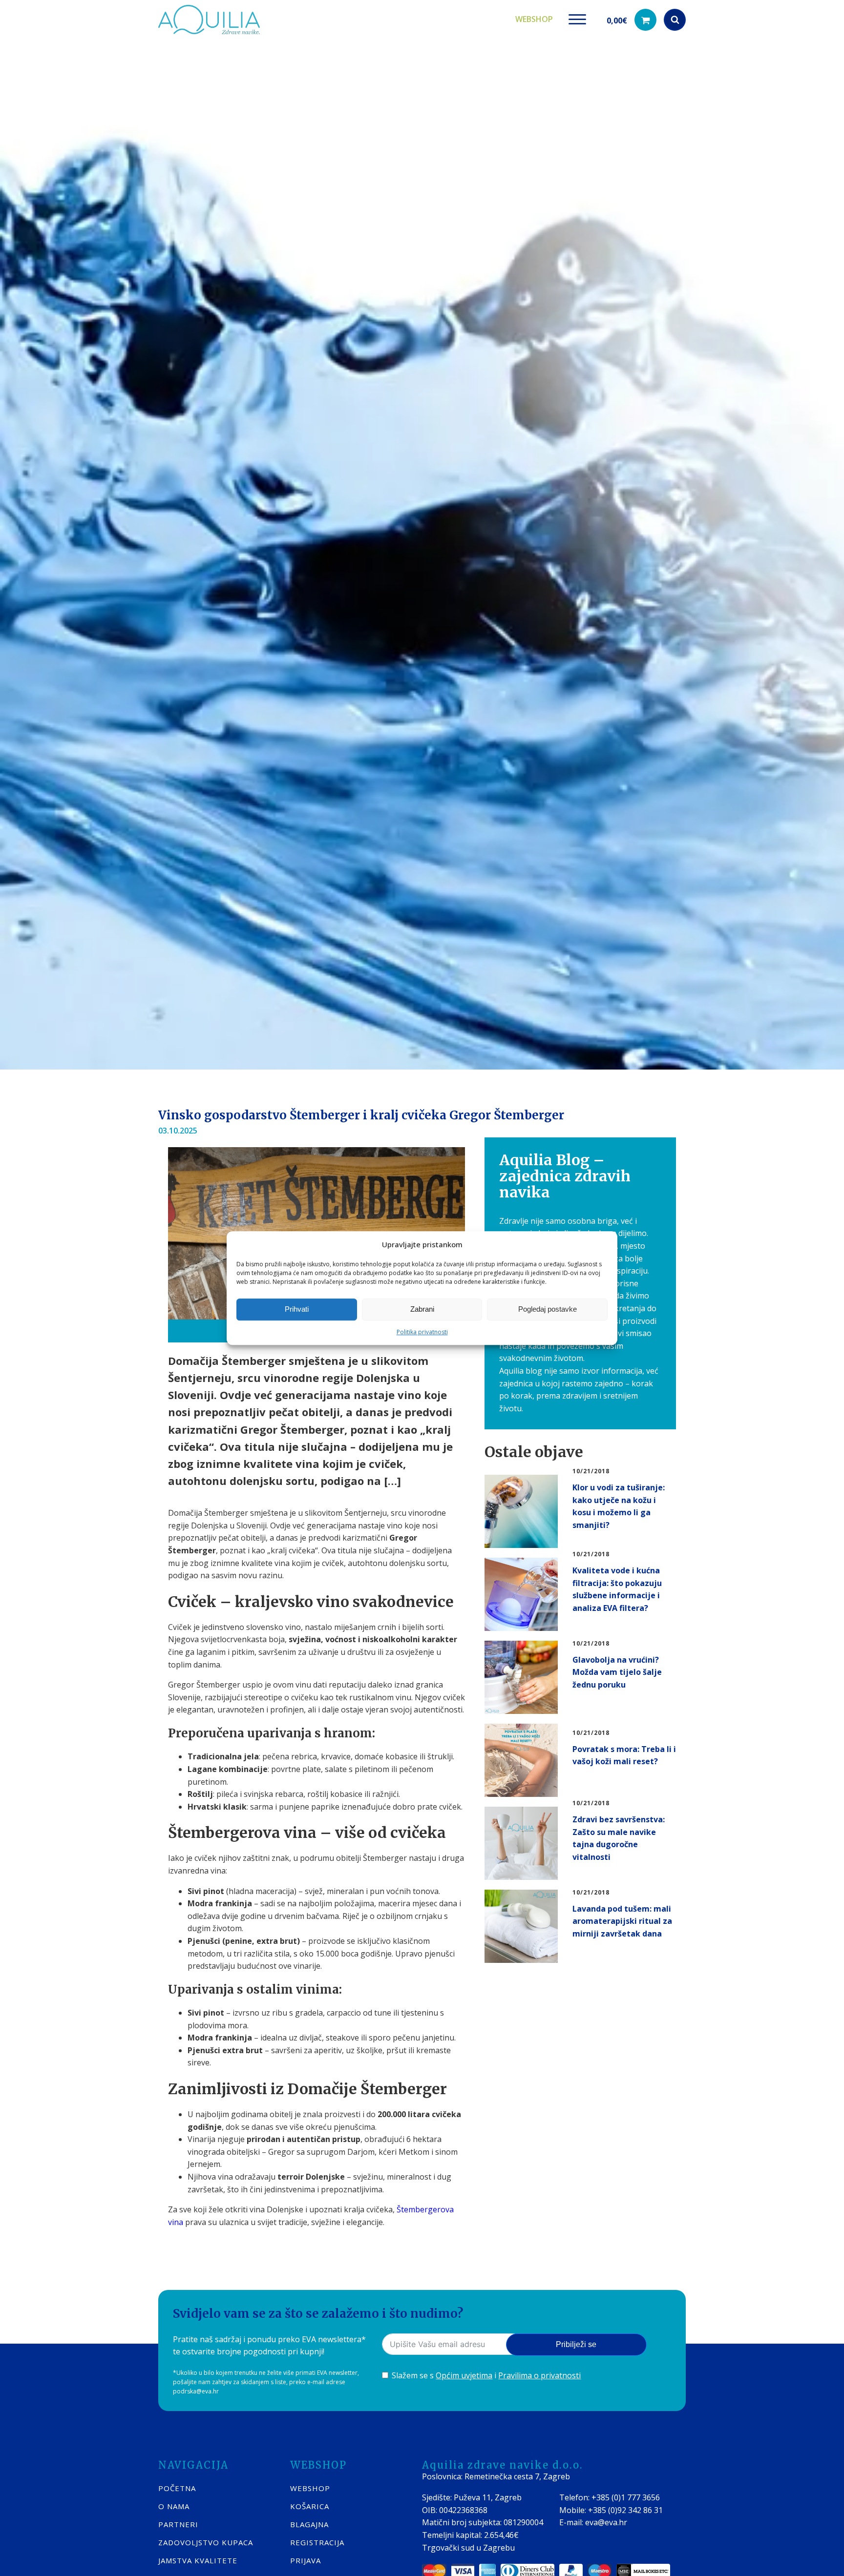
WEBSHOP (310, 2488)
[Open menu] (577, 20)
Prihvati (297, 1309)
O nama (174, 2506)
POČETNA (177, 2488)
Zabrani (422, 1309)
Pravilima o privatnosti (539, 2375)
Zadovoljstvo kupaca (206, 2542)
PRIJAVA (306, 2560)
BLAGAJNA (309, 2524)
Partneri (178, 2524)
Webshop (534, 19)
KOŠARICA (310, 2506)
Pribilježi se (576, 2344)
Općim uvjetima (464, 2375)
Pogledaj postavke (548, 1309)
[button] (632, 20)
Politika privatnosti (422, 1332)
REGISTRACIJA (317, 2542)
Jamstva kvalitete (198, 2560)
